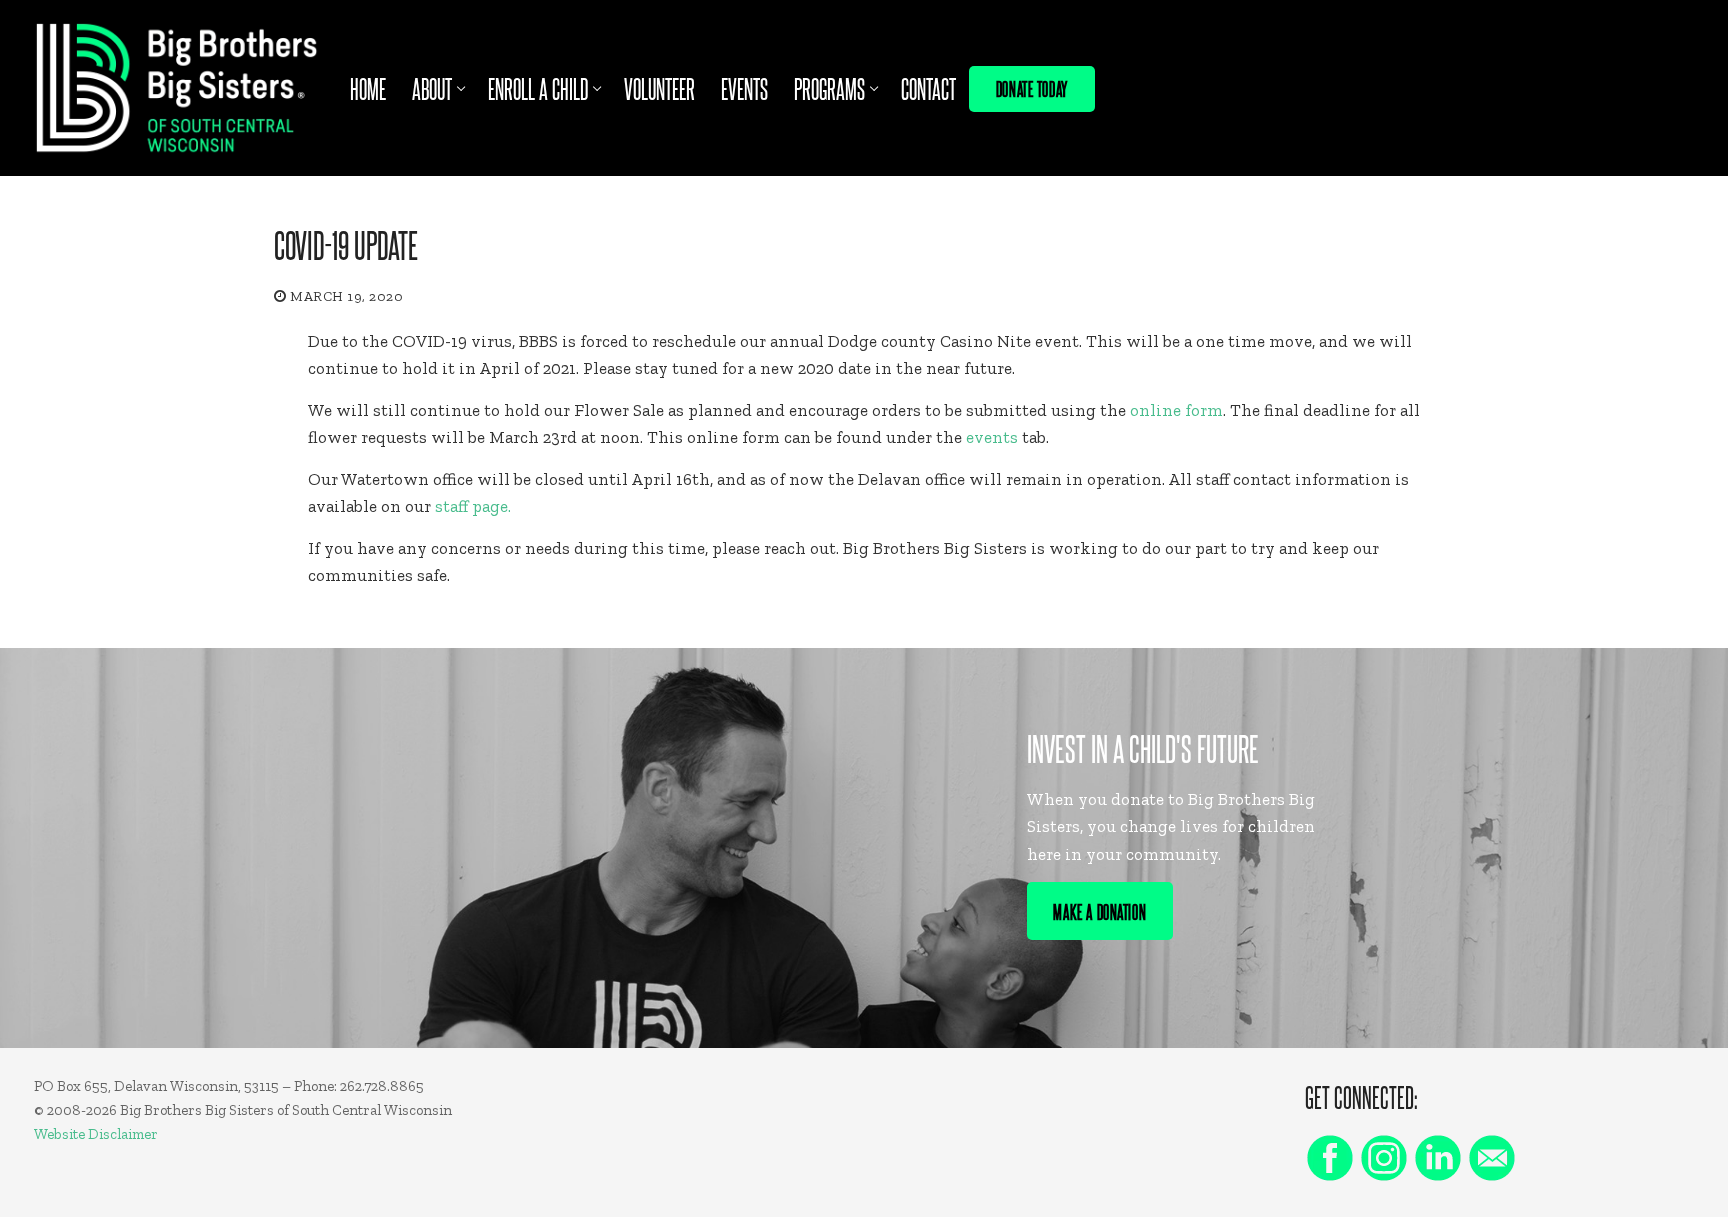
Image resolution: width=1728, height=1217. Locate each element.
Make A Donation (1099, 911)
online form (1176, 410)
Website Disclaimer (96, 1134)
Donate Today (1032, 88)
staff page (471, 506)
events (992, 437)
